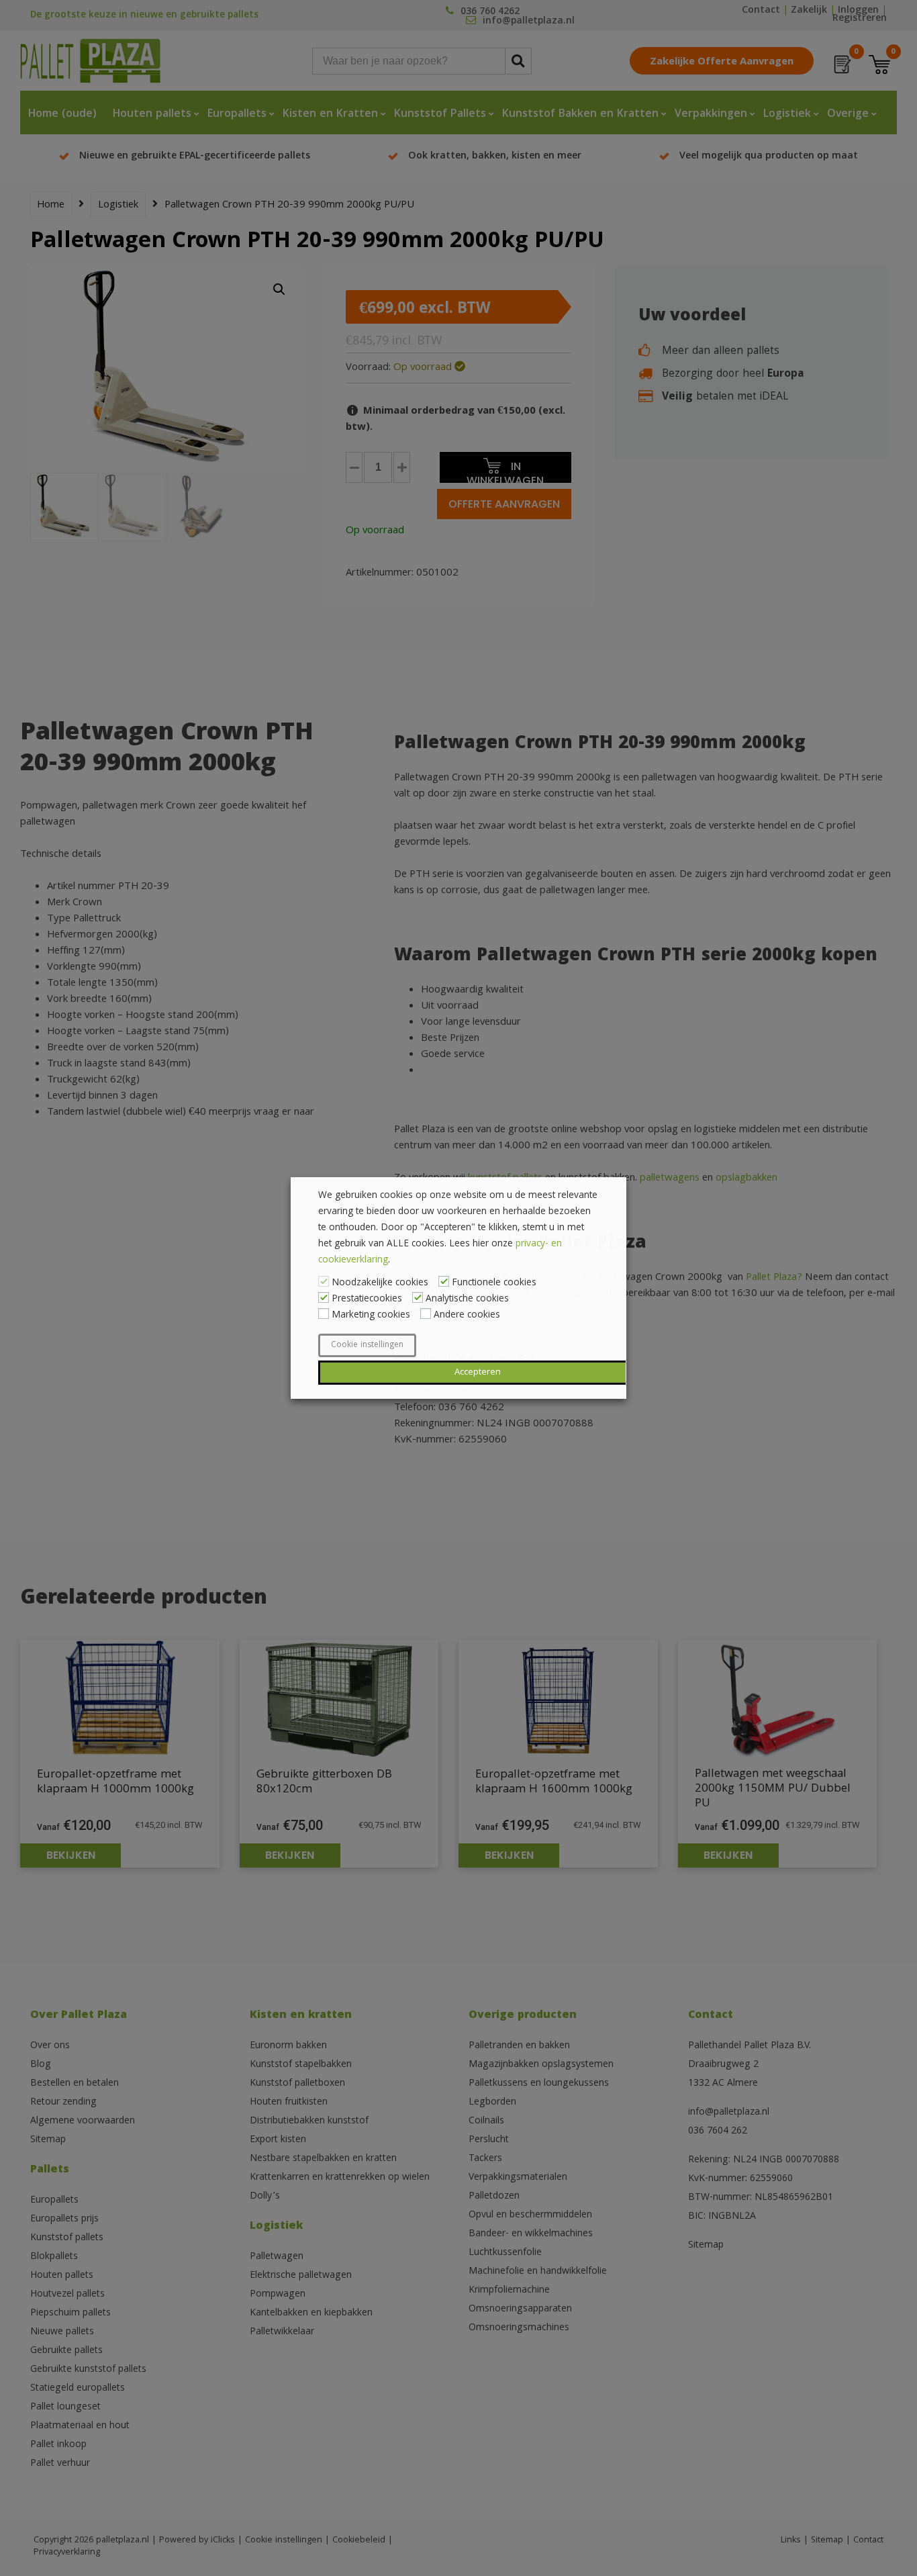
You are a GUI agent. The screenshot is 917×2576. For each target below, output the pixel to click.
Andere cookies (467, 1316)
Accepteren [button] (478, 1373)
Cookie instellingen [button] (367, 1345)
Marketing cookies (371, 1316)
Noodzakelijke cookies (380, 1283)
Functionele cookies (494, 1283)
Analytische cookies (467, 1299)
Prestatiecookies (367, 1299)
